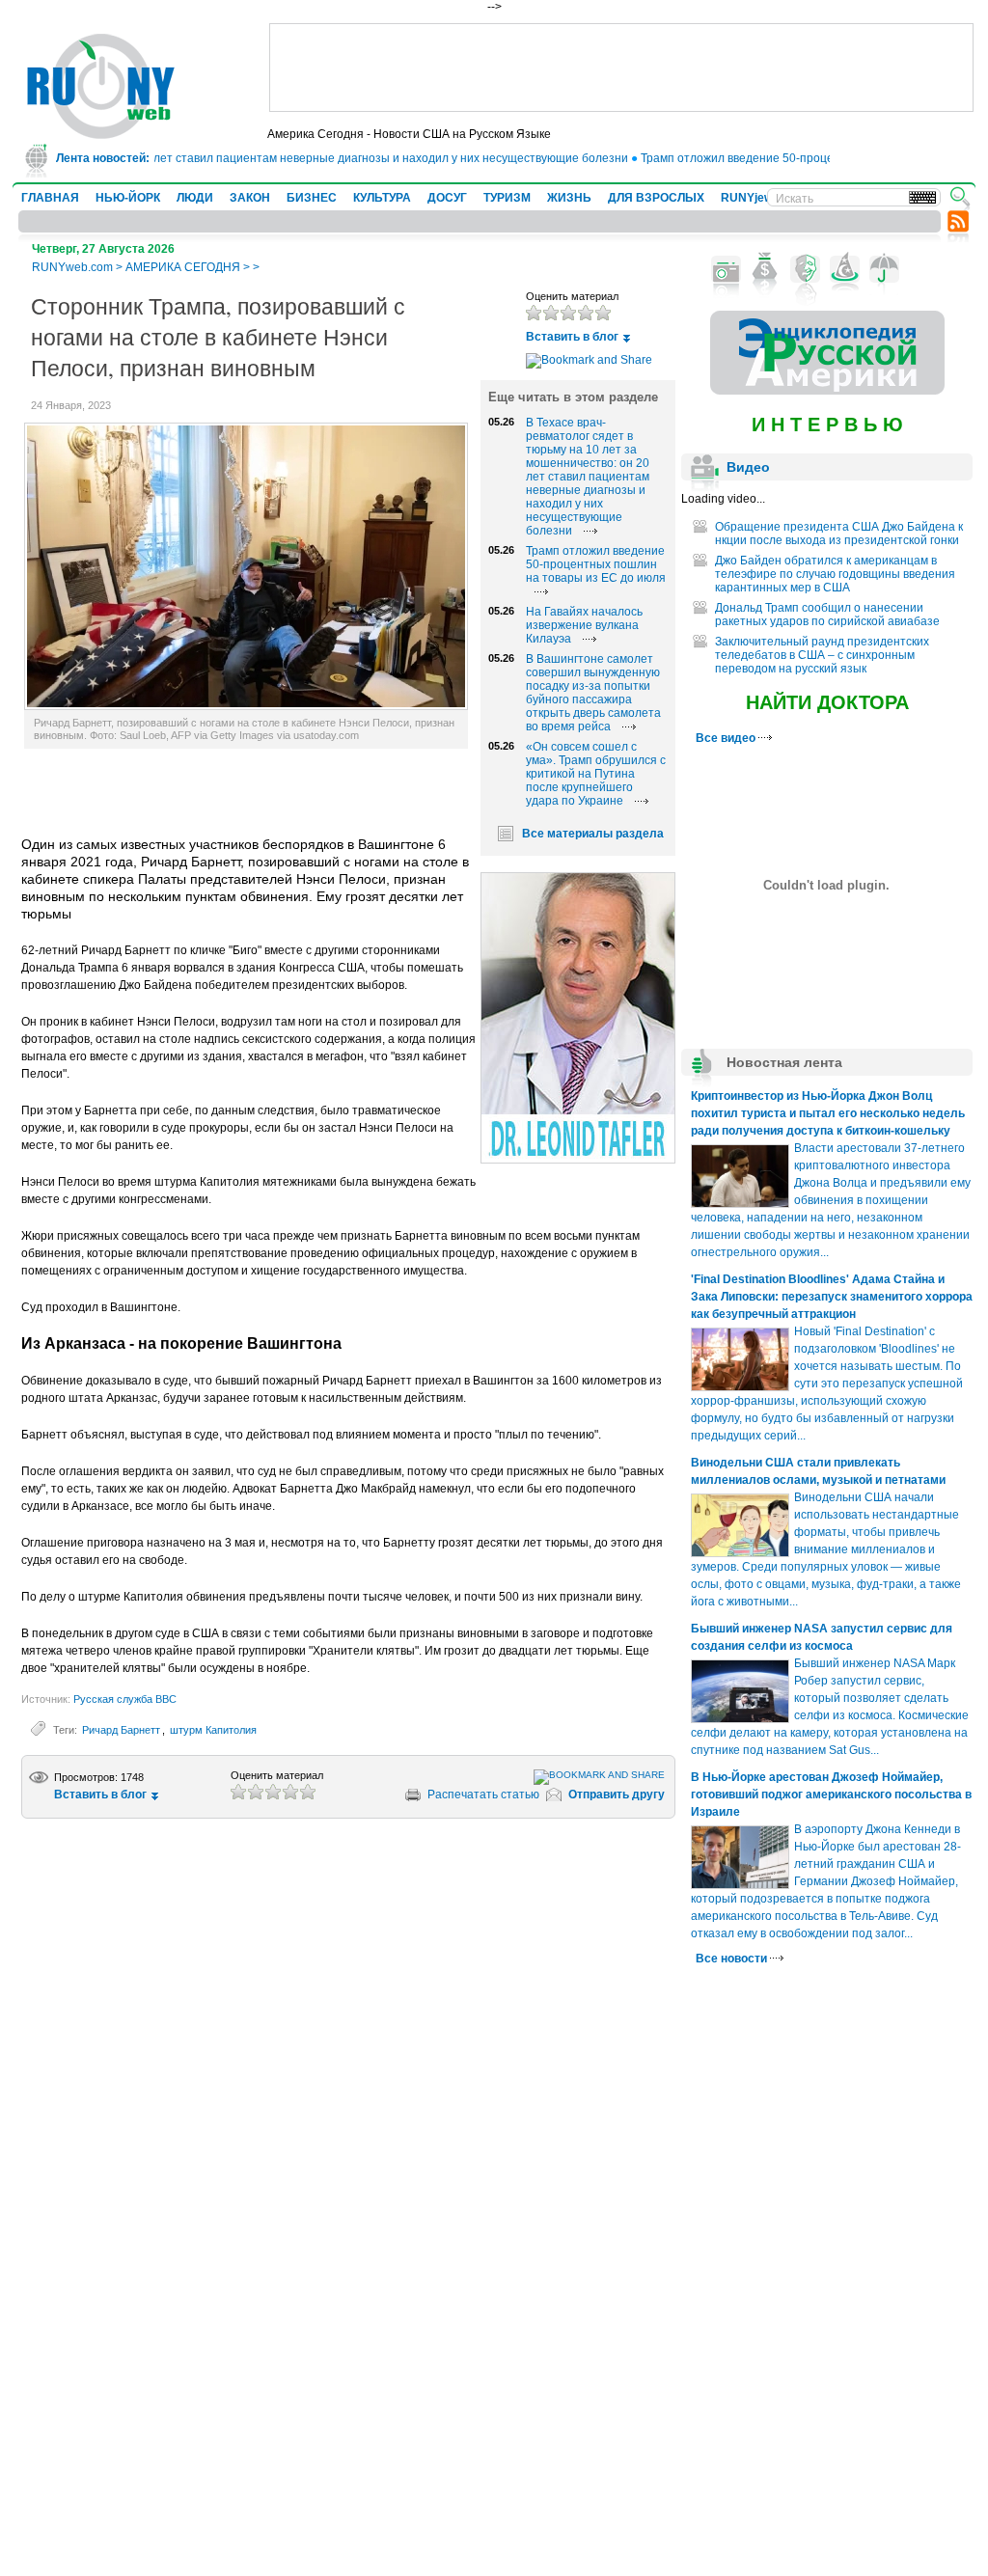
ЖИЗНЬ (569, 198)
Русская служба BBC (125, 1699)
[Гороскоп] (845, 269)
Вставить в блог (572, 337)
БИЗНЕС (312, 198)
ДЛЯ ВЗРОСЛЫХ (656, 198)
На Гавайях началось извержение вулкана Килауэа (584, 625)
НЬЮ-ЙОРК (128, 198)
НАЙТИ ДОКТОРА (827, 702)
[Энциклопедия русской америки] (827, 391)
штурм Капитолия (213, 1730)
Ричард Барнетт (121, 1730)
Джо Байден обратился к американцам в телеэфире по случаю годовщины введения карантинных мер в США (835, 574)
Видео (748, 467)
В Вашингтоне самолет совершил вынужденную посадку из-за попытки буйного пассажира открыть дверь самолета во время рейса (593, 693)
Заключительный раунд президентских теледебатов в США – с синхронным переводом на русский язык (822, 655)
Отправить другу (617, 1795)
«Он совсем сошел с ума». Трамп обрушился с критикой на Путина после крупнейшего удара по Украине (596, 774)
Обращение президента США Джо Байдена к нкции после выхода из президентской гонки (839, 534)
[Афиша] (805, 269)
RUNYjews (750, 198)
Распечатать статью (483, 1795)
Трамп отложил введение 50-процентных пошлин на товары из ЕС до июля (596, 564)
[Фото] (726, 269)
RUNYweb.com (72, 267)
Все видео (727, 738)
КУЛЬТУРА (382, 198)
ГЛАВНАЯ (50, 198)
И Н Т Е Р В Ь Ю (827, 425)
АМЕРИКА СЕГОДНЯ (183, 267)
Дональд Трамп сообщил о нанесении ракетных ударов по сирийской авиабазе (827, 615)
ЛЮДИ (195, 198)
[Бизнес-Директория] (766, 269)
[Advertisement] (621, 68)
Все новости (733, 1959)
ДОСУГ (447, 198)
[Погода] (884, 269)
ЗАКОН (250, 198)
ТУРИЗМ (507, 198)
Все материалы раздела (593, 834)
